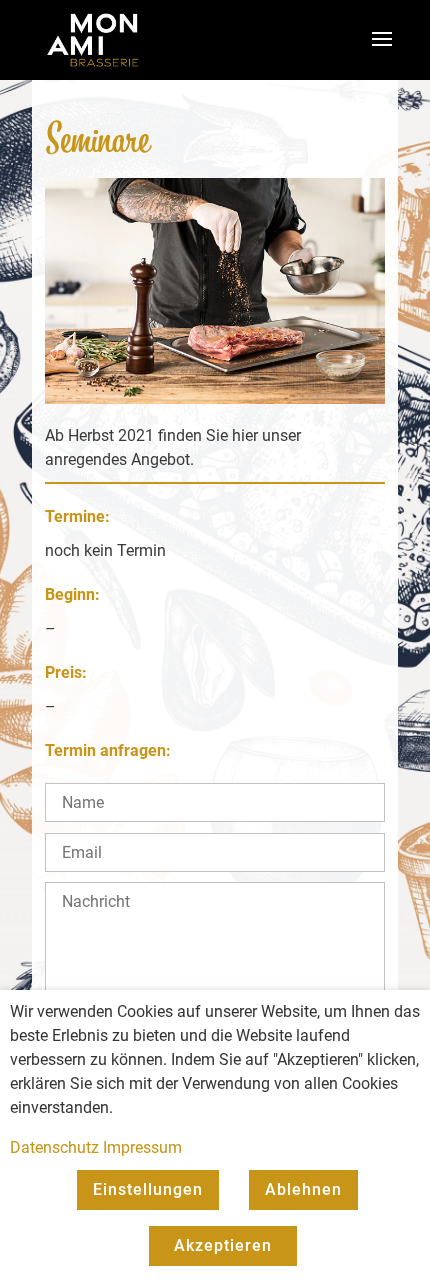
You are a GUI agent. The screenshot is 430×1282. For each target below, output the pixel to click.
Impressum (142, 1147)
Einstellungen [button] (148, 1189)
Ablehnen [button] (303, 1189)
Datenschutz (54, 1147)
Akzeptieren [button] (223, 1245)
